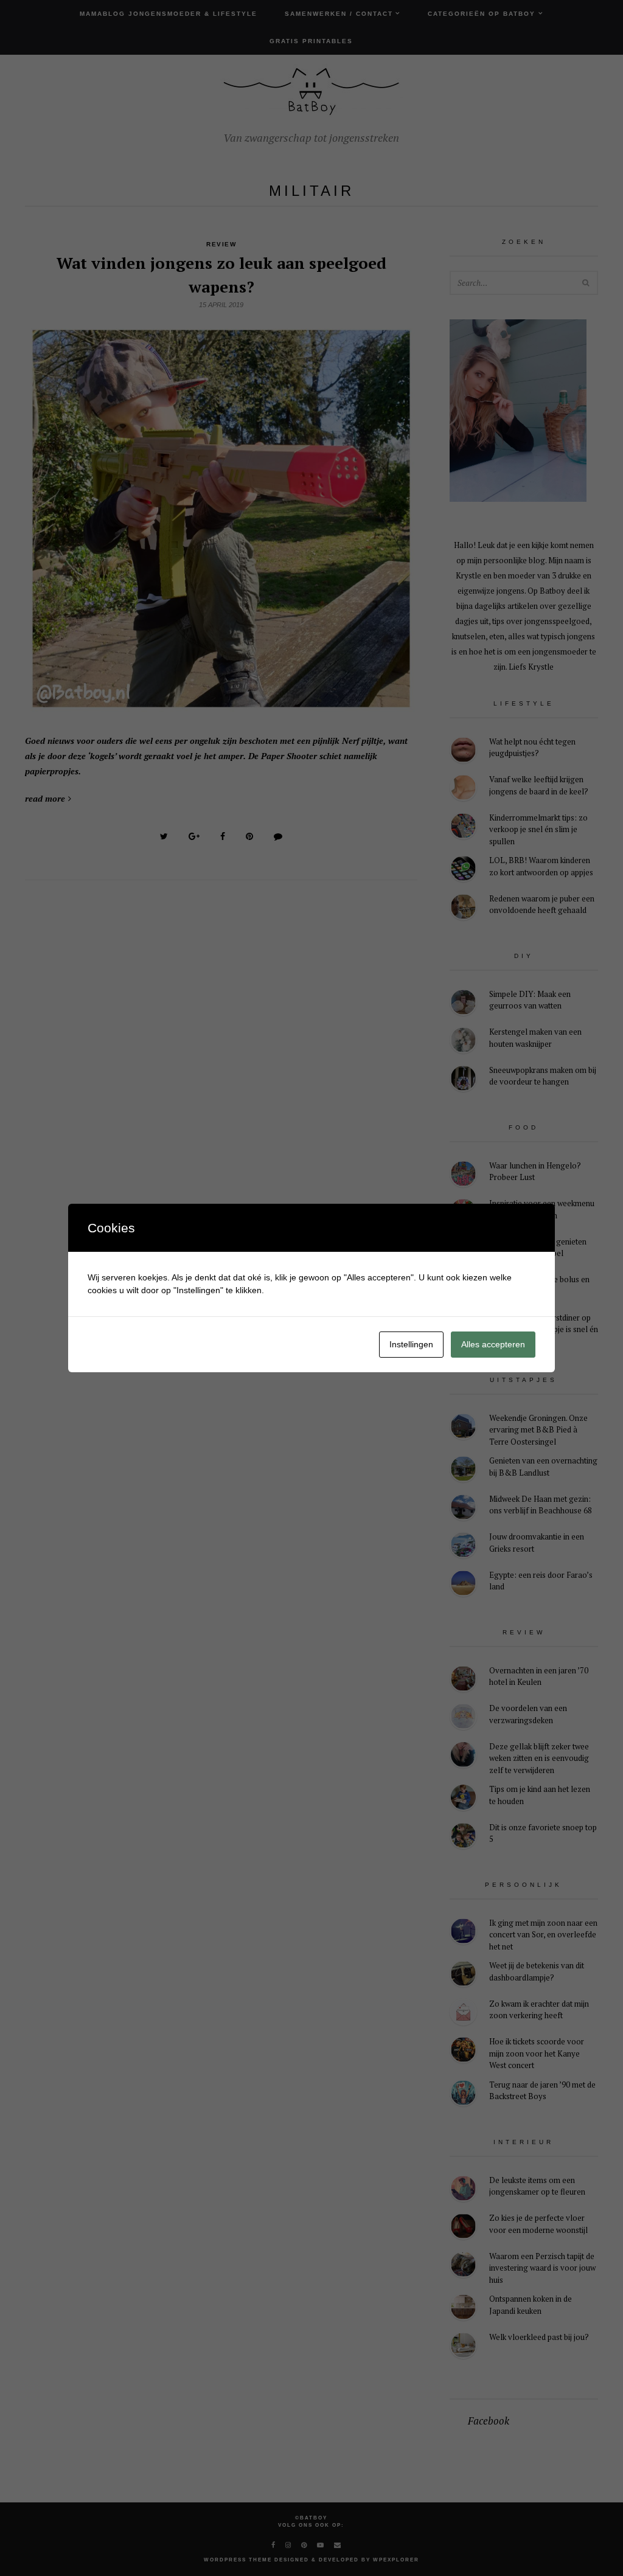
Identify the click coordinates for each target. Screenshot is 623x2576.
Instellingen (411, 1344)
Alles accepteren (493, 1344)
